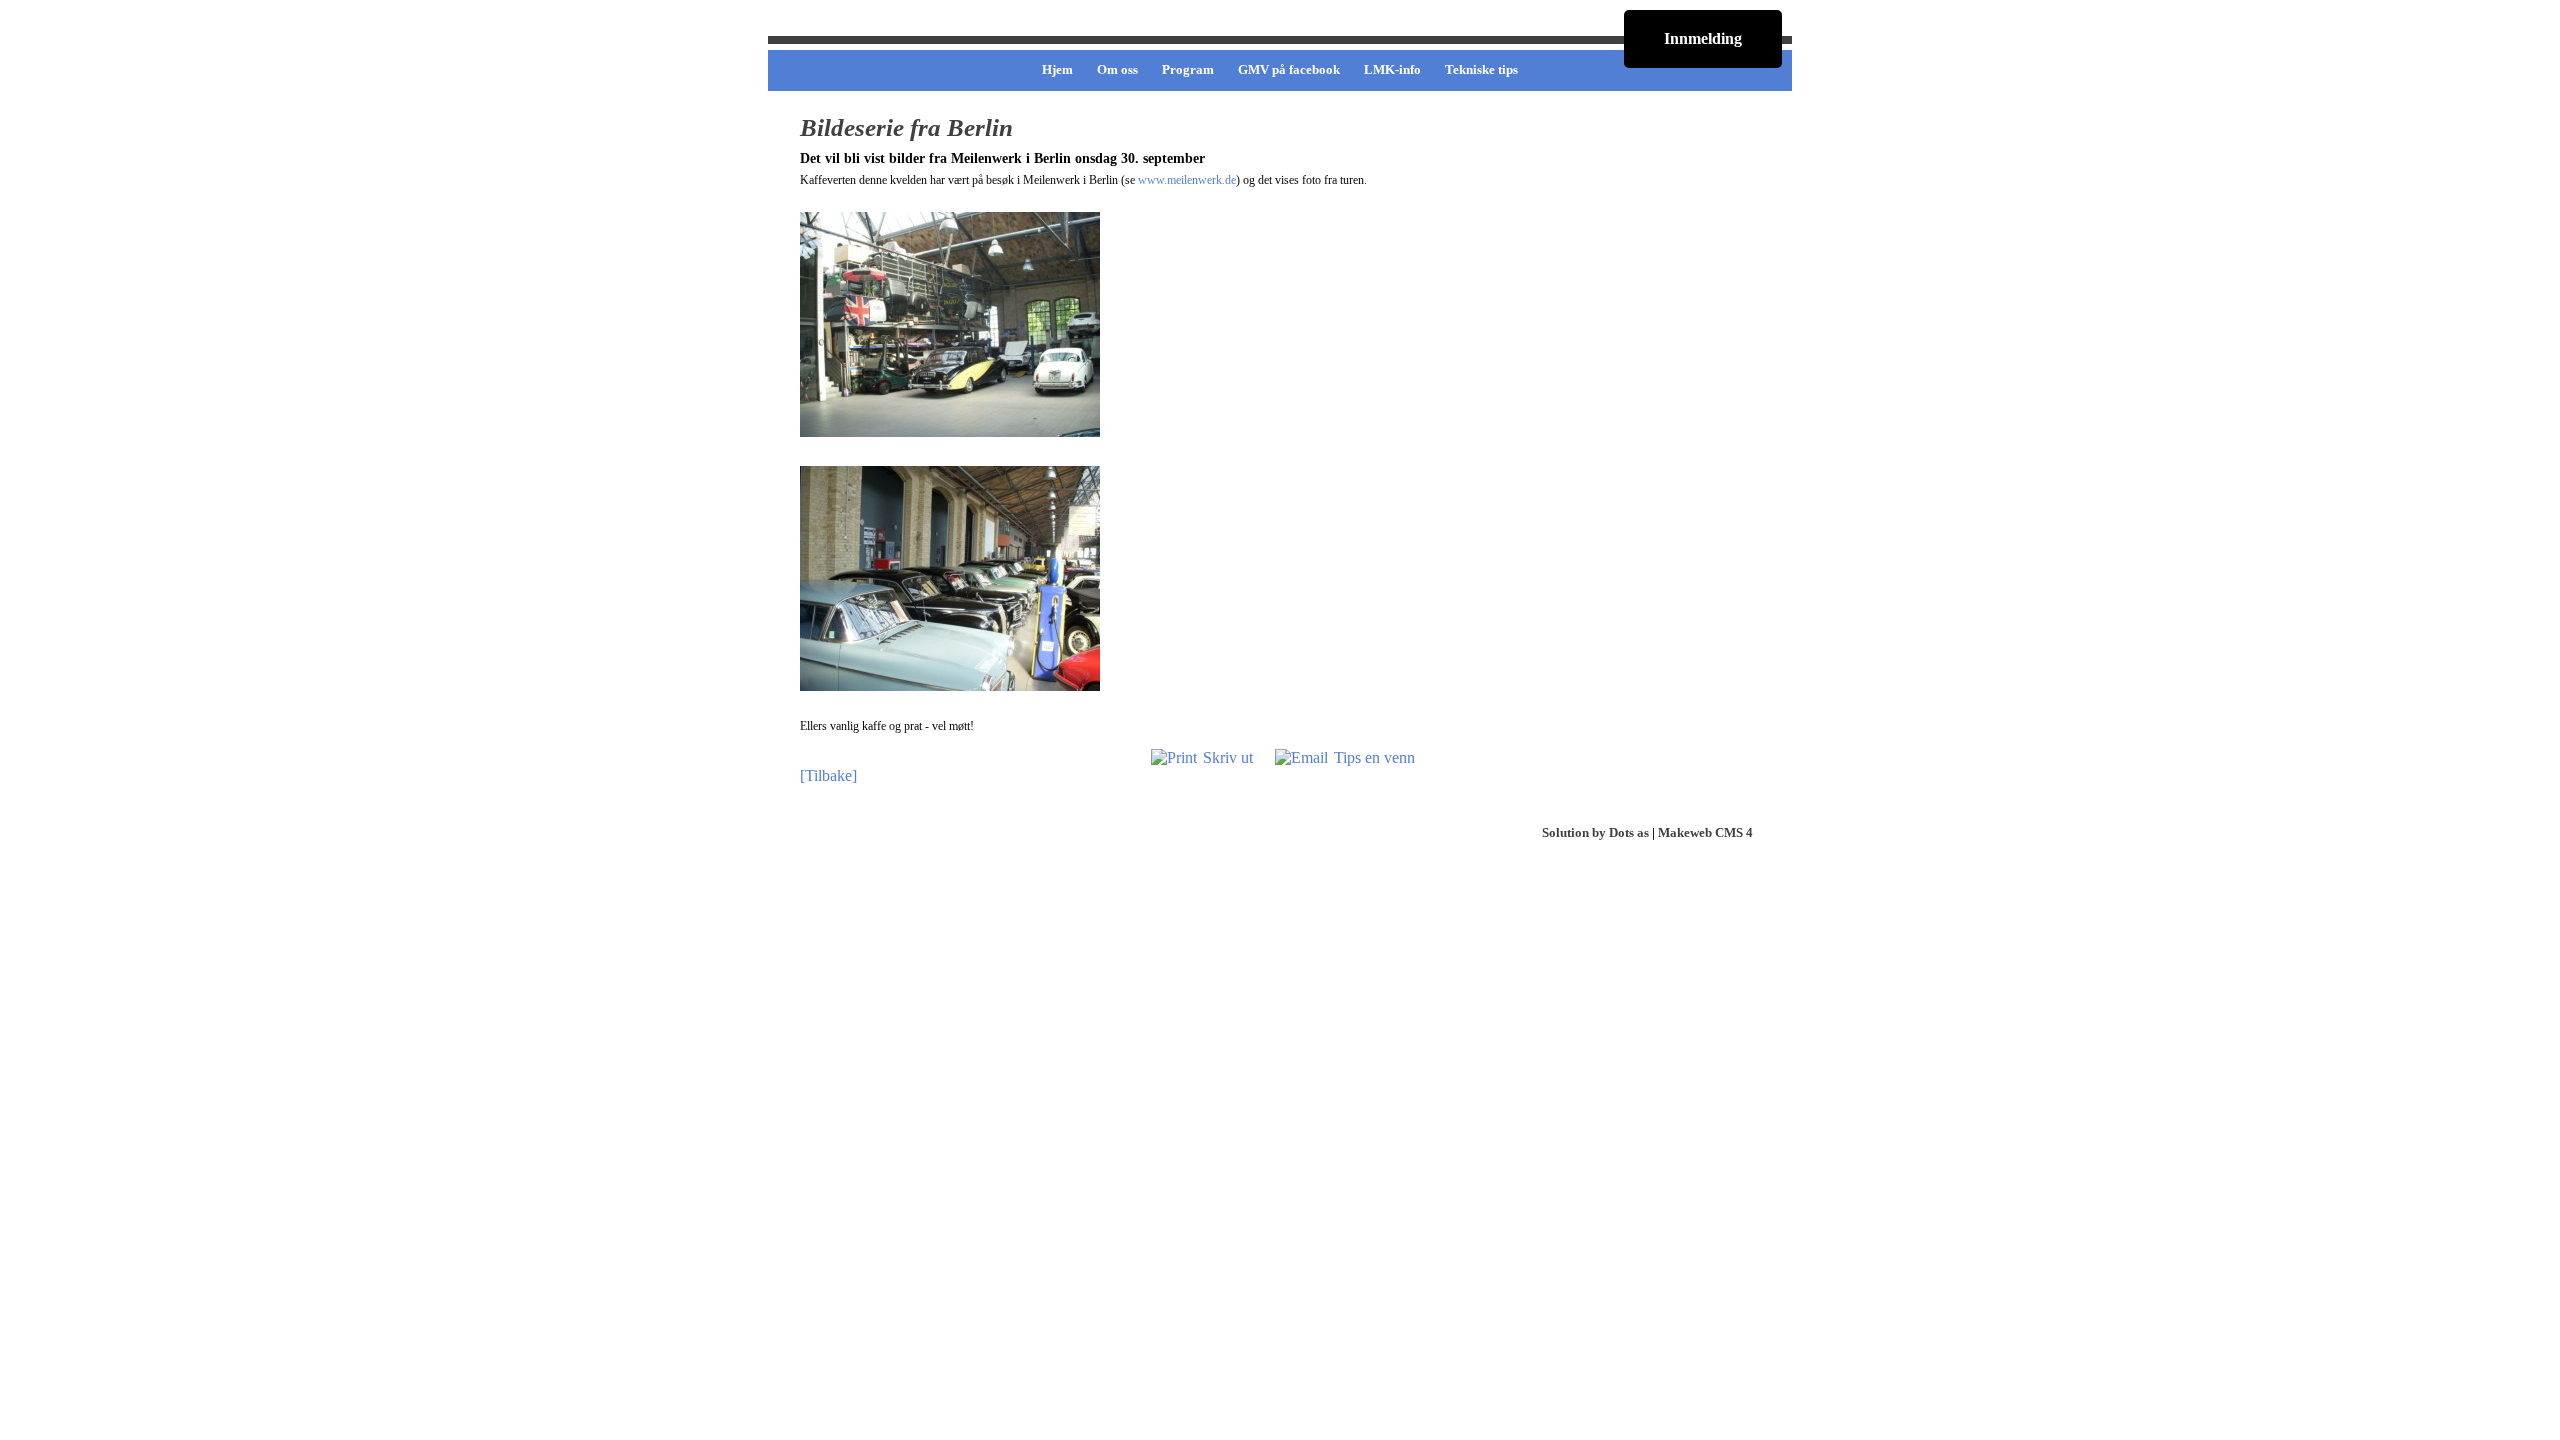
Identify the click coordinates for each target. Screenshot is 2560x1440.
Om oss (1117, 69)
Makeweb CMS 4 (1705, 832)
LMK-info (1392, 69)
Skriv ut (1228, 757)
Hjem (1057, 69)
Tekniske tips (1481, 69)
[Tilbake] (828, 775)
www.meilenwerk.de (1187, 180)
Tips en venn (1374, 757)
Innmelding (1703, 38)
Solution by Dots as (1595, 832)
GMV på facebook (1289, 69)
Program (1188, 69)
